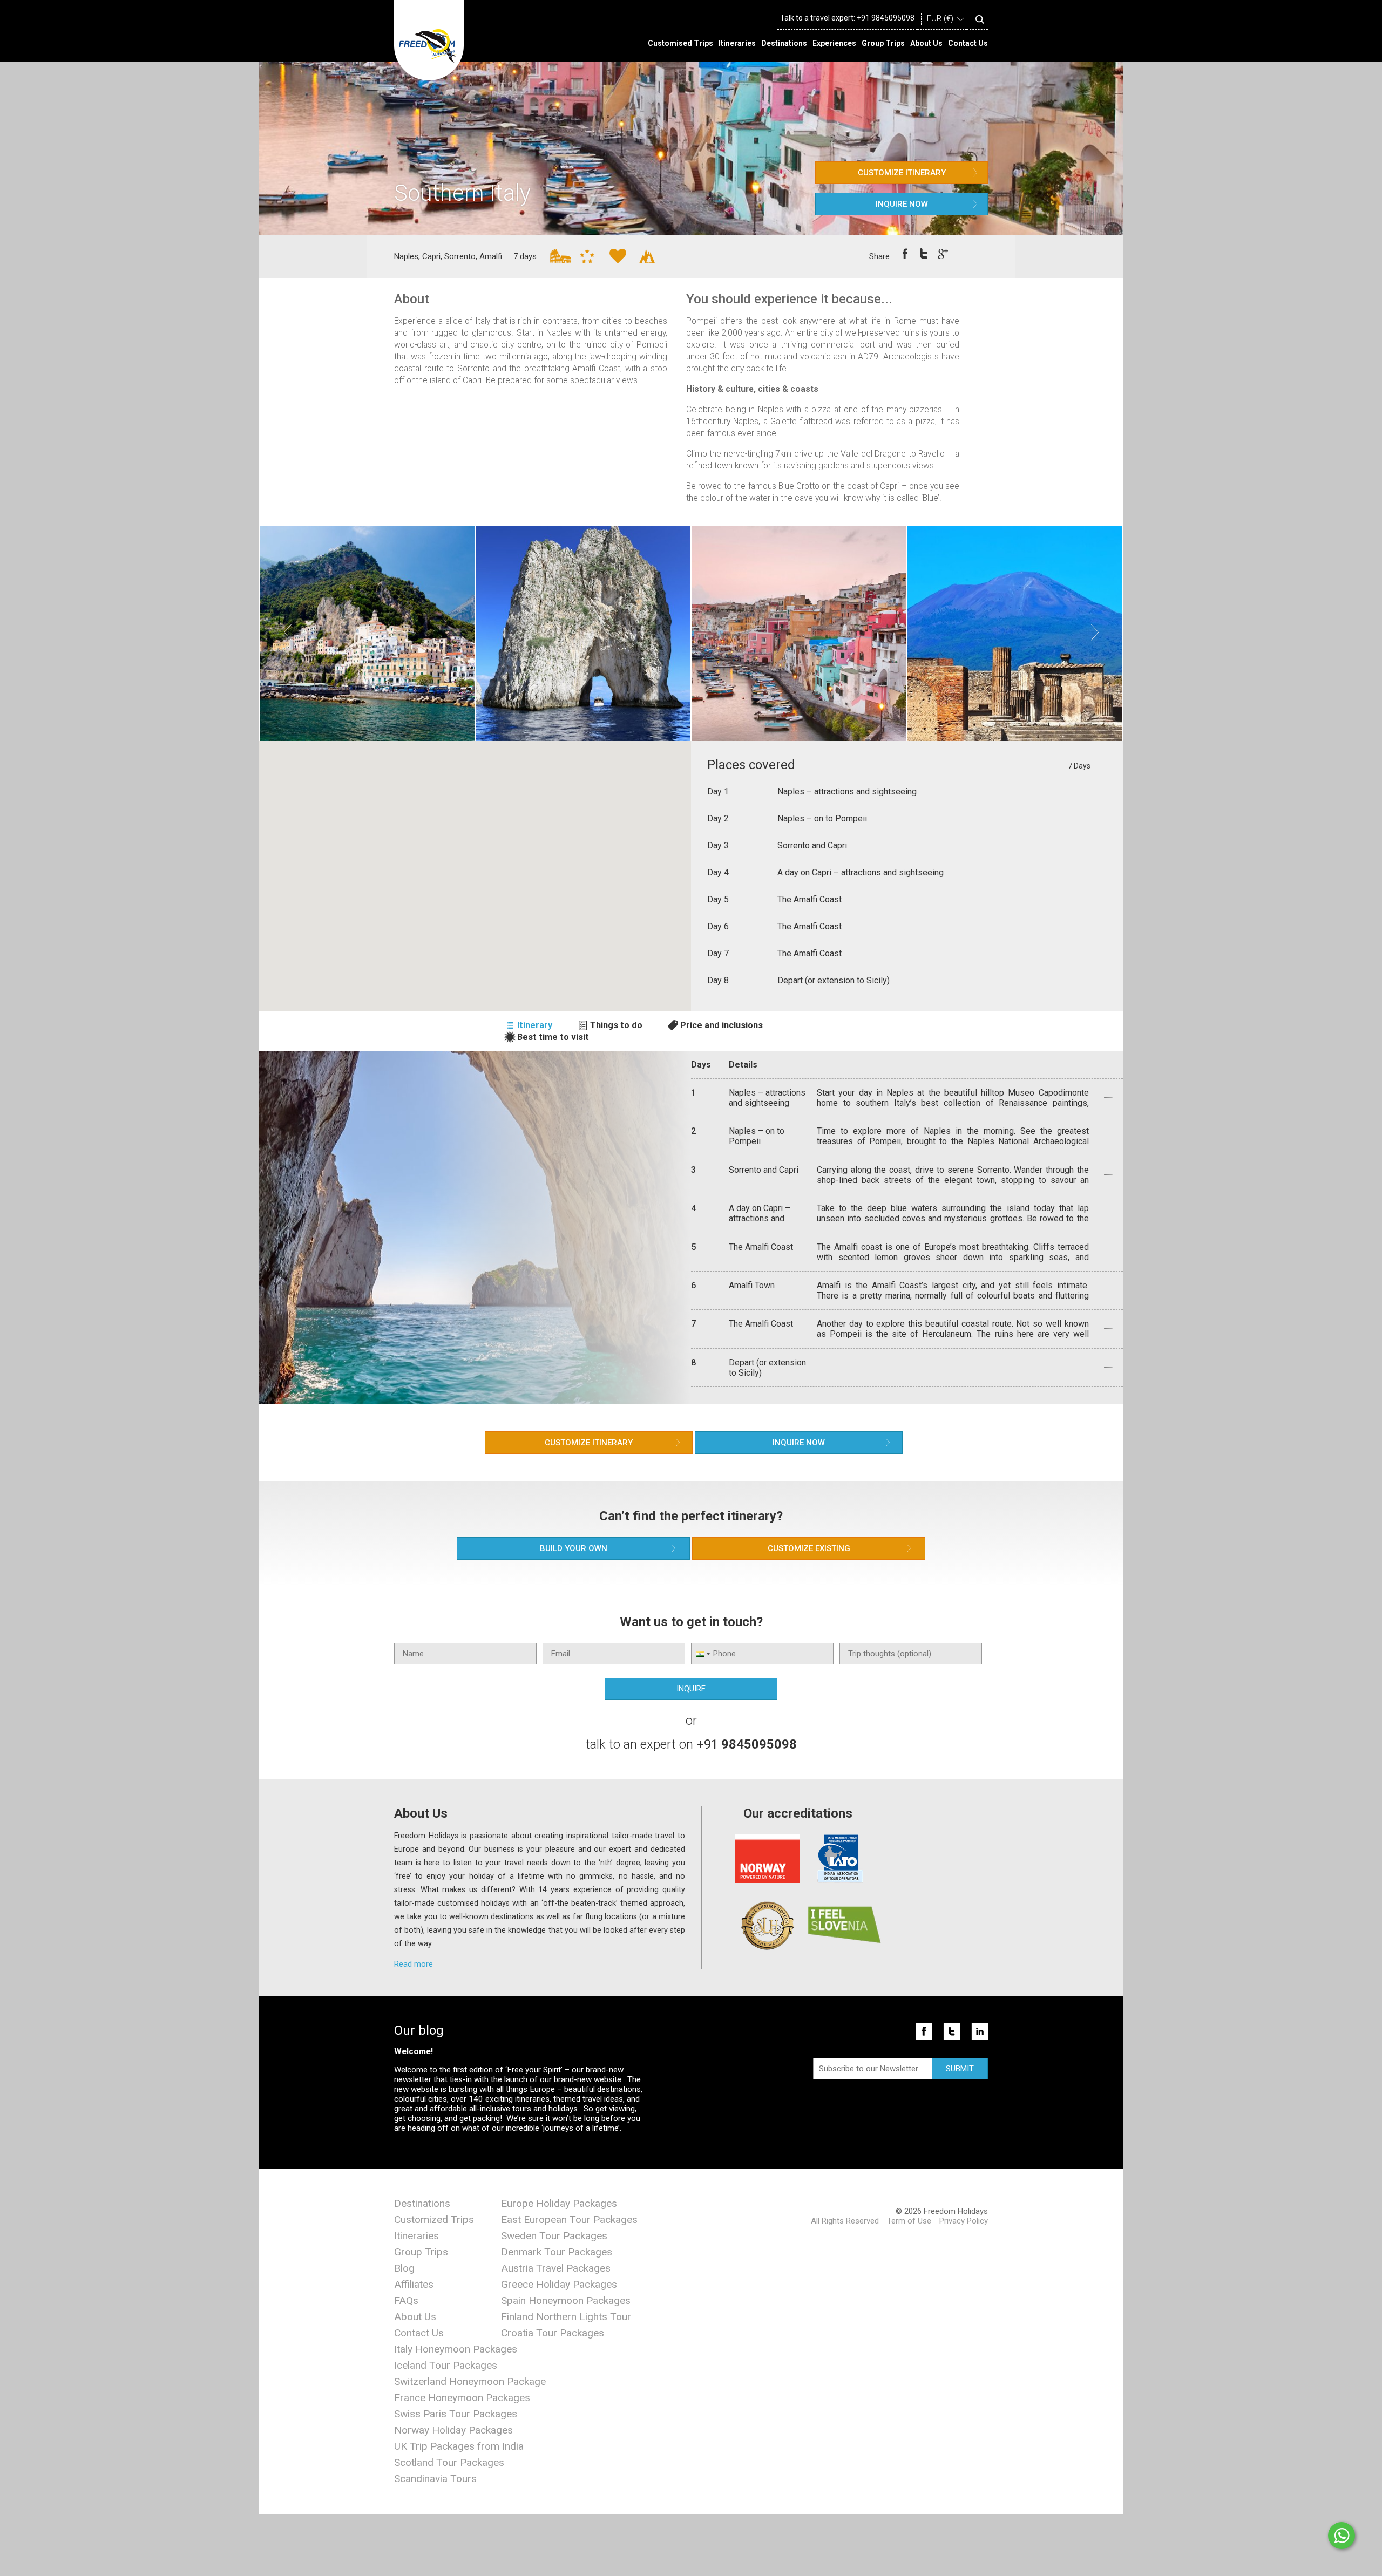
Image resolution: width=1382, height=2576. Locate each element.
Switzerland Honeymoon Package (470, 2381)
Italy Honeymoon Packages (456, 2349)
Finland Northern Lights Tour (566, 2317)
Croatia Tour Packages (553, 2333)
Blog (404, 2268)
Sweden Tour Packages (554, 2236)
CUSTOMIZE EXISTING (809, 1548)
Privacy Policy (964, 2221)
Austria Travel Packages (556, 2268)
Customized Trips (434, 2220)
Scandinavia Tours (435, 2479)
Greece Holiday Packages (559, 2284)
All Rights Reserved (845, 2221)
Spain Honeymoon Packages (566, 2300)
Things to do (616, 1025)
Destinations (784, 43)
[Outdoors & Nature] (642, 256)
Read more (414, 1964)
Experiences (834, 43)
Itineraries (737, 43)
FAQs (406, 2300)
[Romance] (612, 256)
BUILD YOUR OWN (574, 1548)
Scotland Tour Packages (449, 2462)
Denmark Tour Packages (557, 2252)
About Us (926, 43)
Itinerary (535, 1025)
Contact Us (968, 43)
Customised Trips (680, 43)
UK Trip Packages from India (459, 2446)
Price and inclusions (722, 1025)
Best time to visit (553, 1037)
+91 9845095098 (886, 18)
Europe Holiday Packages (559, 2203)
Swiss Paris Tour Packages (456, 2414)
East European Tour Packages (569, 2220)
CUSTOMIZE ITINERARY (902, 173)
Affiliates (414, 2284)
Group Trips (883, 43)
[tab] (535, 1025)
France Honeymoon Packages (462, 2398)
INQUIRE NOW (902, 204)
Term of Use (909, 2221)
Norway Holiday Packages (453, 2430)
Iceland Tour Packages (446, 2365)
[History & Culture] (553, 256)
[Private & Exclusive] (582, 256)
